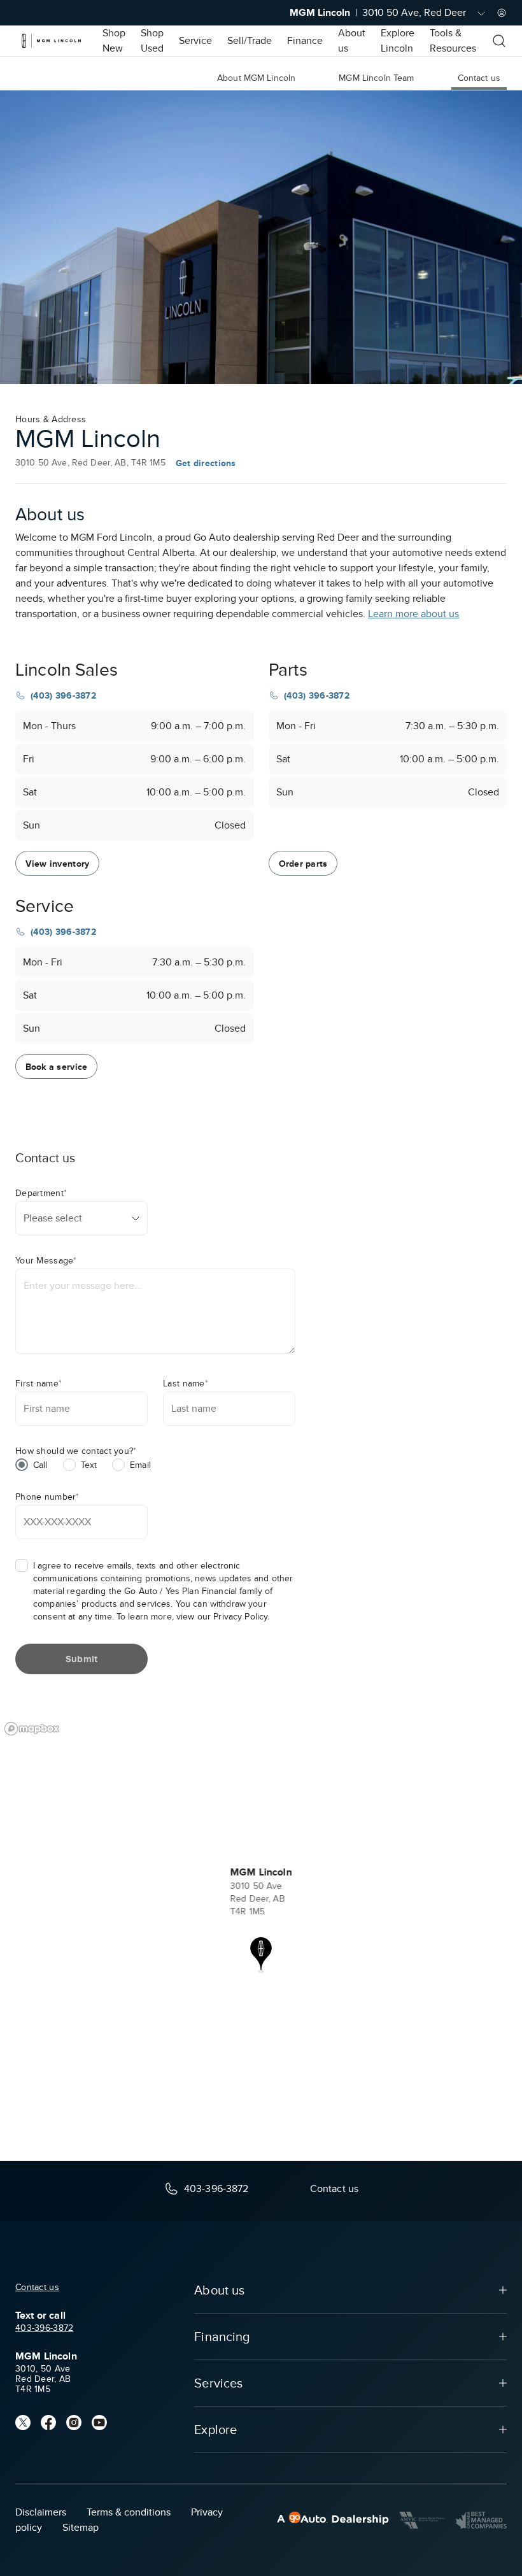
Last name (186, 1384)
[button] (261, 1955)
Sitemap (81, 2528)
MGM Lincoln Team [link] (376, 78)
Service (195, 41)
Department (41, 1193)
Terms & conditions (129, 2512)
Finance (305, 41)
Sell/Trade (250, 41)
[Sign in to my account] (502, 13)
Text (89, 1465)
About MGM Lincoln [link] (256, 78)
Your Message (46, 1261)
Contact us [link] (479, 78)
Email (140, 1465)
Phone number (47, 1497)
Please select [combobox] (53, 1218)
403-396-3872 (44, 2328)
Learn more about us (413, 614)
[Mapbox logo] (32, 1729)
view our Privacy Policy (222, 1617)
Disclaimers (41, 2512)
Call (40, 1465)
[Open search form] (499, 41)
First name (39, 1384)
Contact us (37, 2287)
